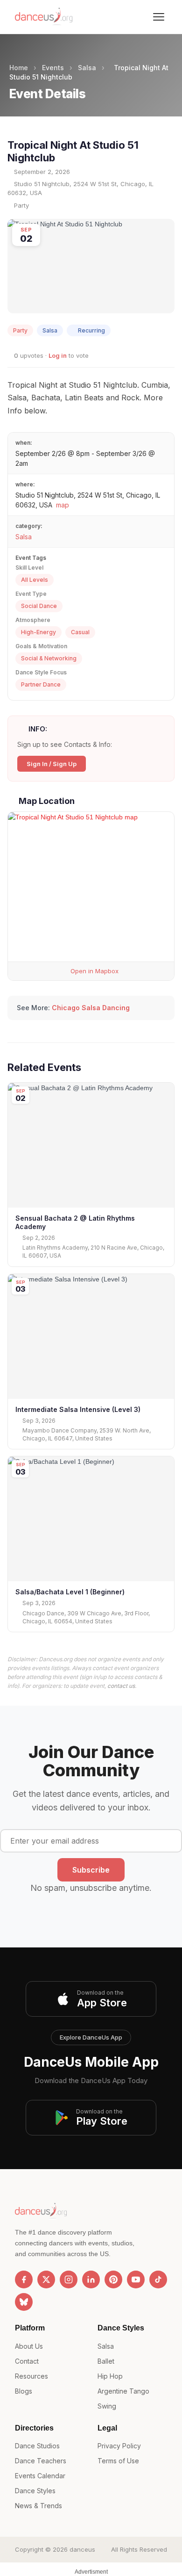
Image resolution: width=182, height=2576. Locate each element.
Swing (107, 2406)
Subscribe (91, 1870)
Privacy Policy (119, 2446)
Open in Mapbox (94, 971)
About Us (29, 2346)
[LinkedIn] (91, 2279)
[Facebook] (24, 2279)
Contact (27, 2361)
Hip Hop (110, 2376)
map (63, 505)
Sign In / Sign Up (52, 764)
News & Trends (38, 2506)
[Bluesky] (24, 2302)
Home (19, 68)
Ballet (106, 2361)
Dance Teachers (41, 2461)
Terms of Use (118, 2461)
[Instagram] (69, 2279)
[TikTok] (158, 2279)
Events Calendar (40, 2476)
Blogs (24, 2391)
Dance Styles (35, 2491)
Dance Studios (37, 2446)
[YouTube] (136, 2279)
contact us (121, 1686)
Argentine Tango (123, 2391)
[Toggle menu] (159, 17)
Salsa (87, 68)
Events (53, 68)
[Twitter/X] (46, 2279)
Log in (58, 355)
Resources (31, 2376)
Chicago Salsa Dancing (91, 1008)
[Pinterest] (113, 2279)
